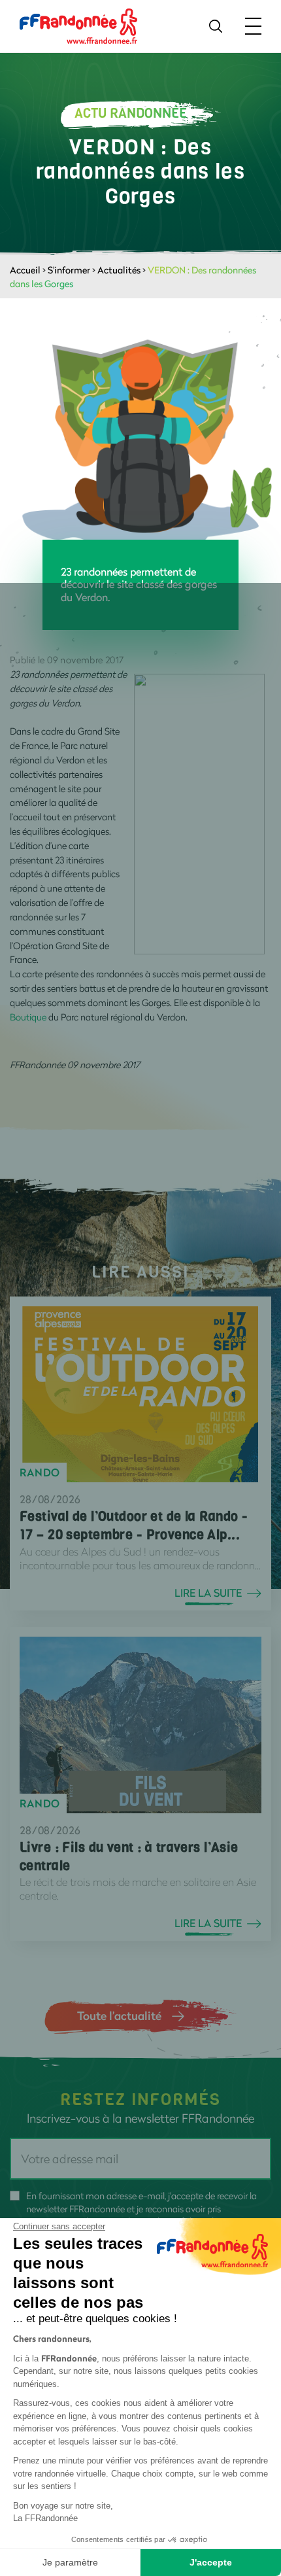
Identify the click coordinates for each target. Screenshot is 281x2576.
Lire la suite (208, 1593)
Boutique (28, 1017)
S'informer (69, 270)
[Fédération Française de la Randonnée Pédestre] (78, 25)
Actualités (119, 270)
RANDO (40, 1472)
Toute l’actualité (119, 2015)
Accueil (25, 270)
